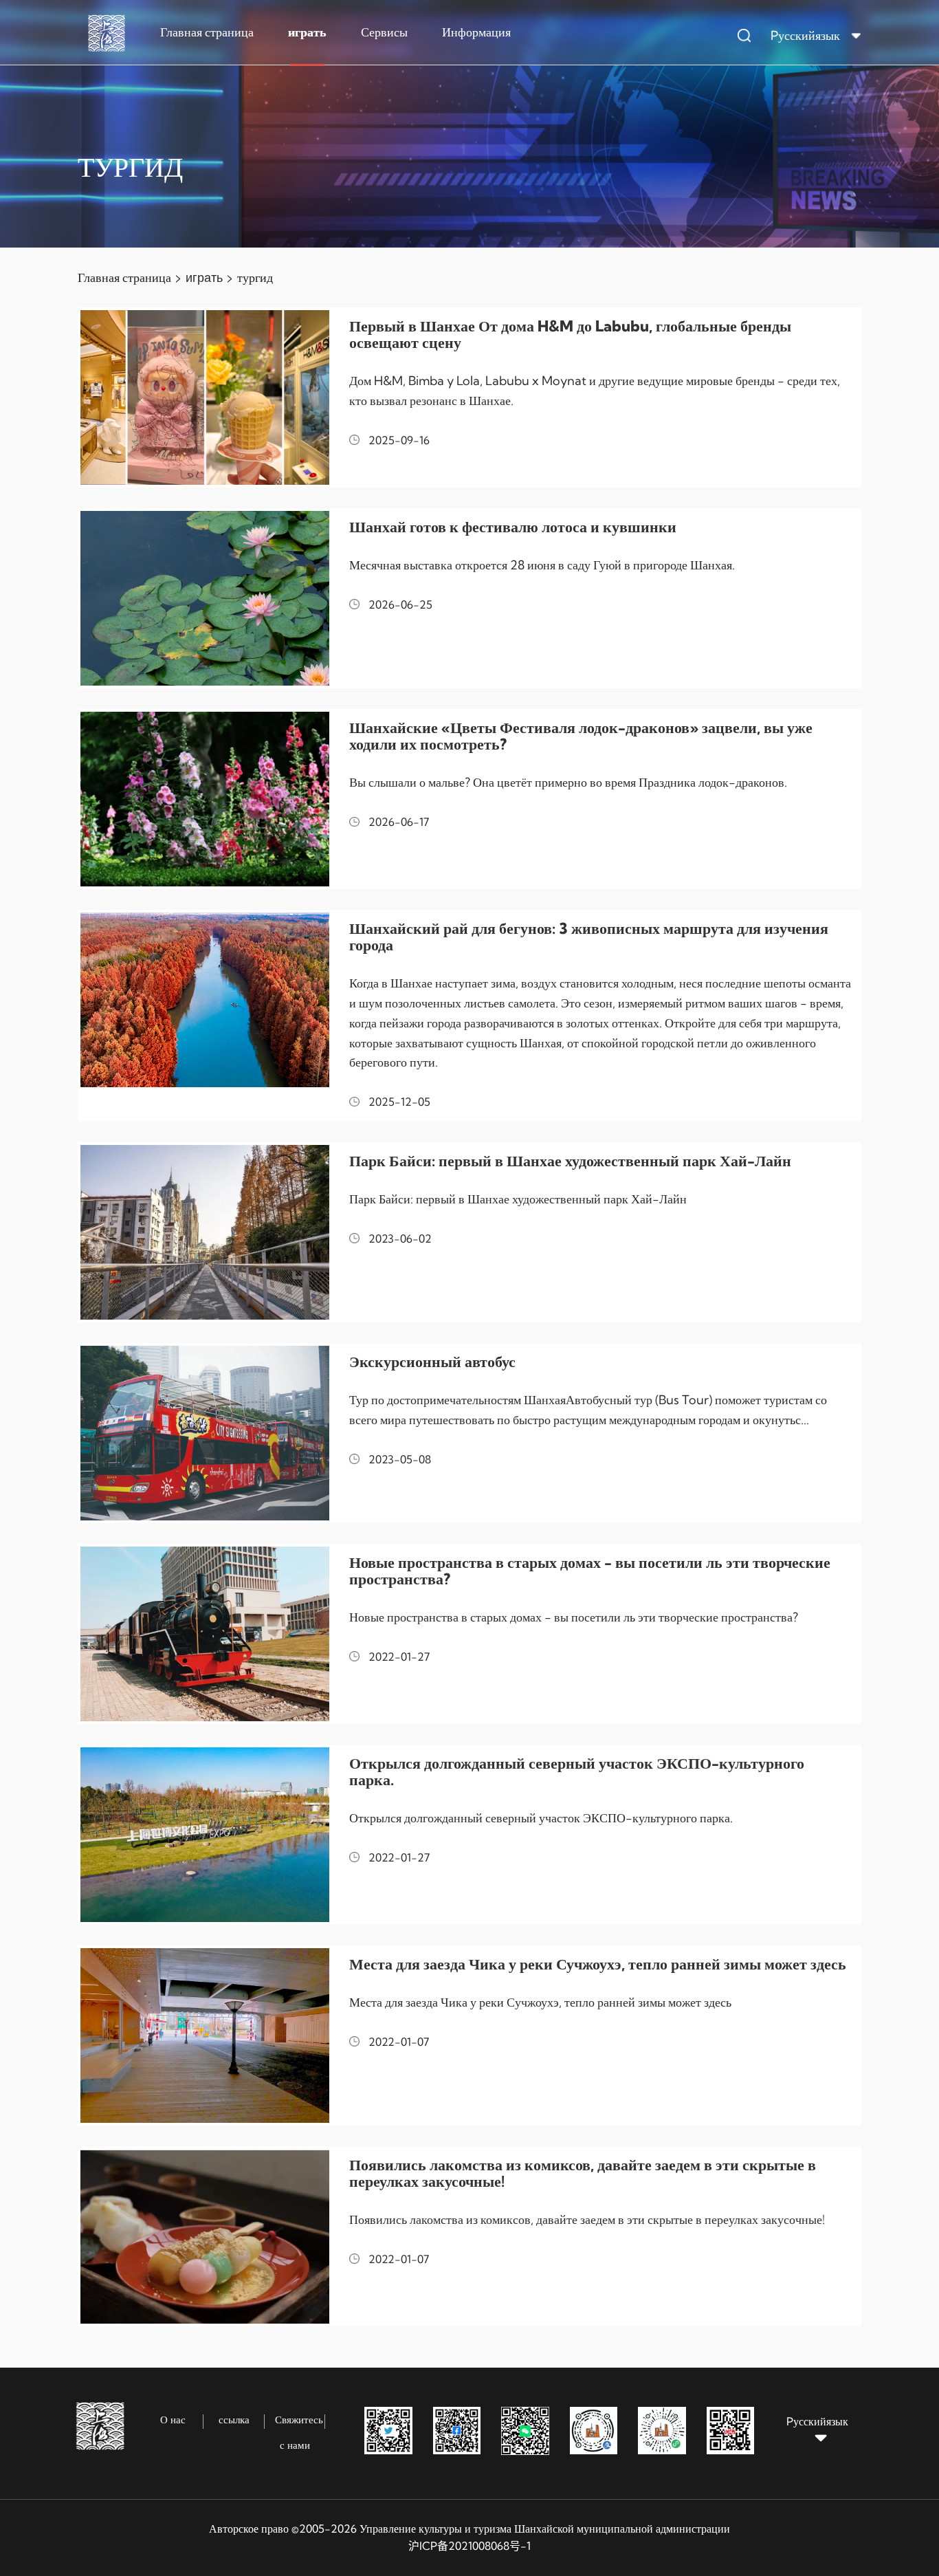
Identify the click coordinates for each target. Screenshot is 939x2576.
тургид (255, 277)
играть (307, 32)
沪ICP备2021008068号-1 (469, 2546)
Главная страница (207, 32)
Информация (476, 32)
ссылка (234, 2420)
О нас (173, 2420)
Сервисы (384, 32)
